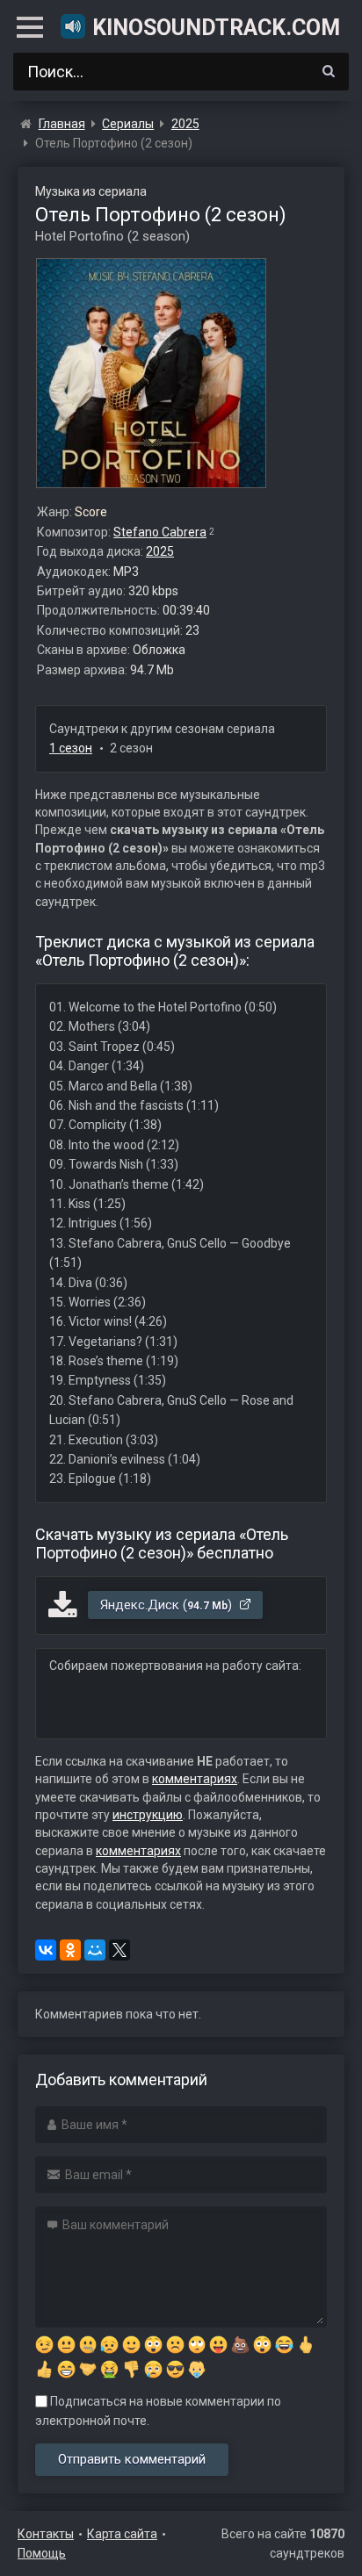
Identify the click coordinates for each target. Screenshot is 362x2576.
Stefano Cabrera (160, 532)
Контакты (46, 2534)
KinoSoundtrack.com (215, 28)
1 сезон (71, 748)
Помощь (42, 2553)
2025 (160, 551)
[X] (119, 1950)
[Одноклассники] (70, 1950)
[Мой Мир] (95, 1950)
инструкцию (148, 1815)
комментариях (195, 1779)
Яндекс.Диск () (168, 1605)
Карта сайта (122, 2534)
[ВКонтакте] (46, 1950)
